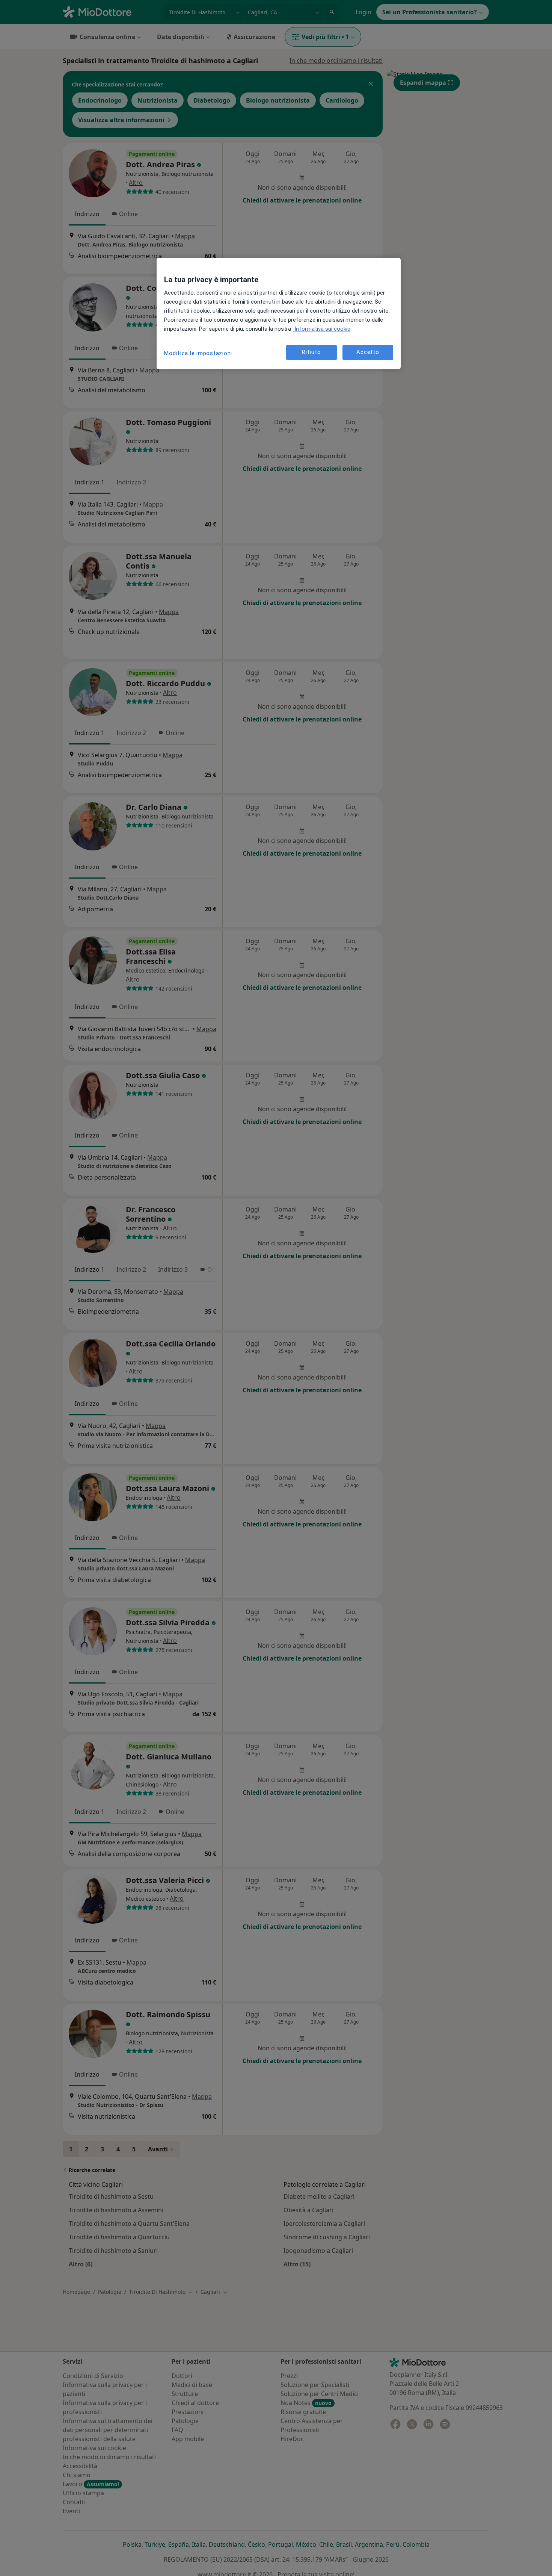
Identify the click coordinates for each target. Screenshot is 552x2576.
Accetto (368, 352)
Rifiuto (311, 352)
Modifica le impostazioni (198, 353)
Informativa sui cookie (322, 329)
